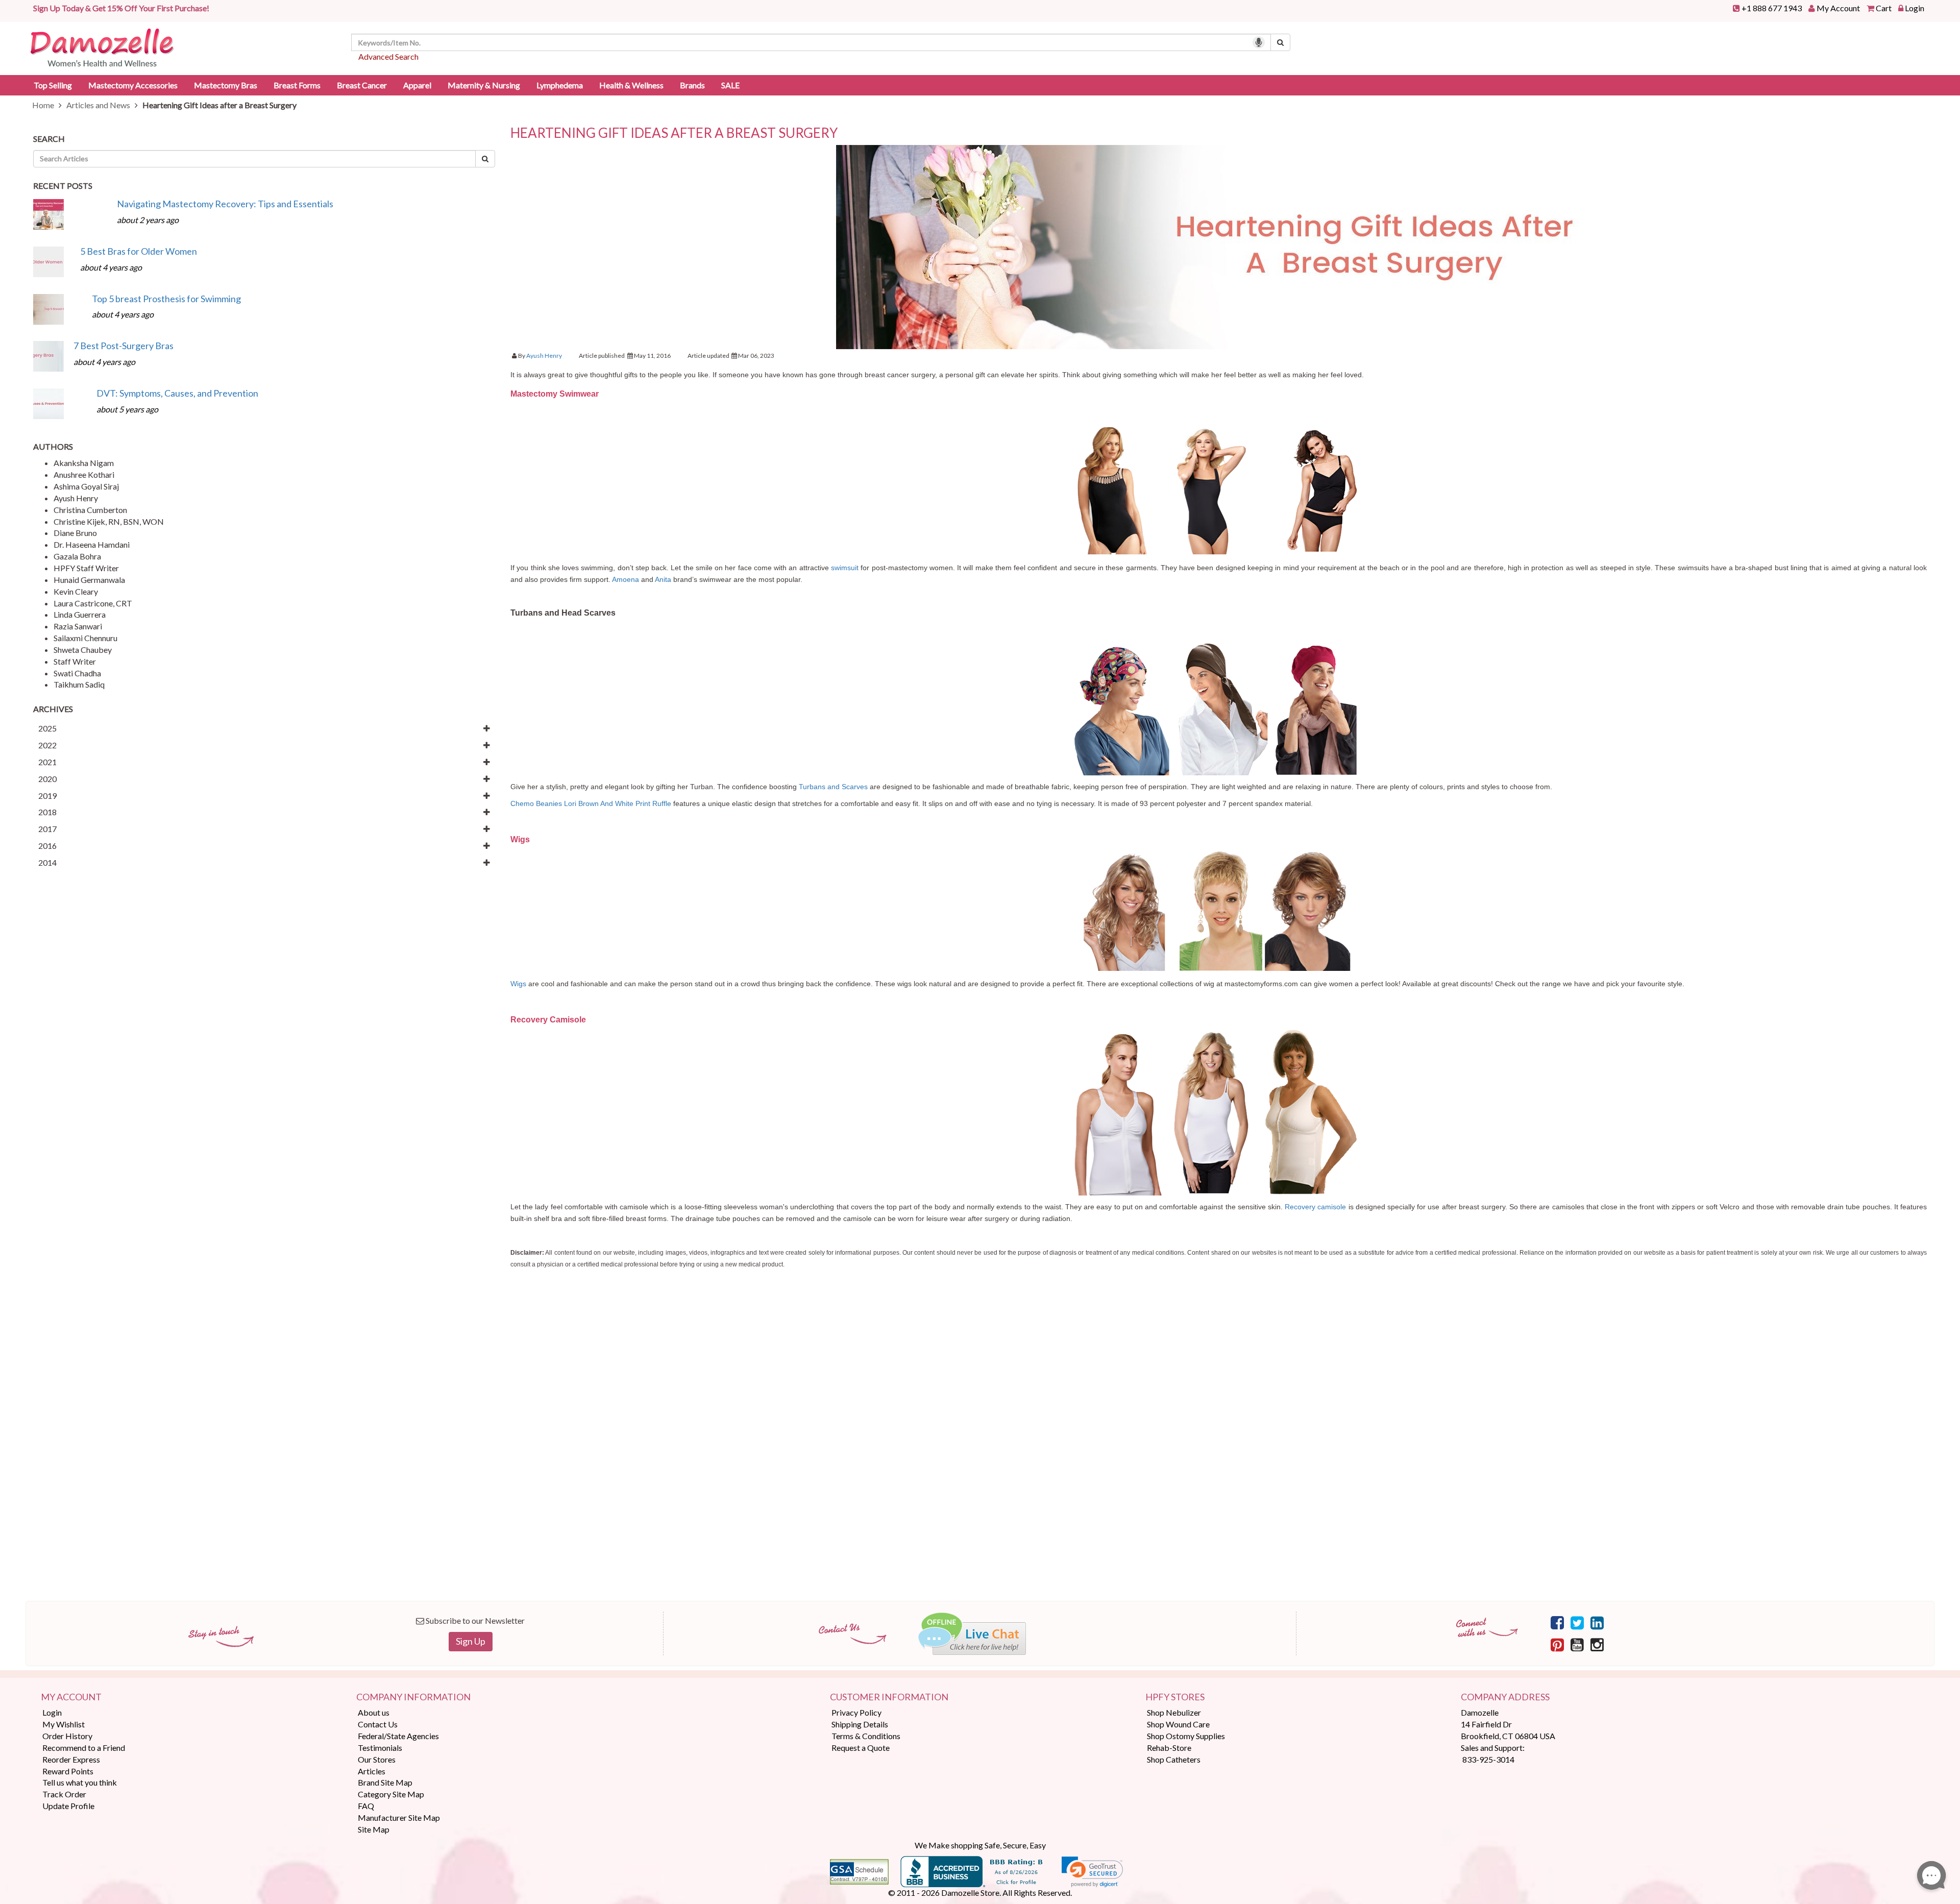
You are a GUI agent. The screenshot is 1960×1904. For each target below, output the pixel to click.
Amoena (626, 579)
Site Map (374, 1829)
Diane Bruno (75, 533)
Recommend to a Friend (84, 1748)
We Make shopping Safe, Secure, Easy (980, 1845)
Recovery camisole (1315, 1207)
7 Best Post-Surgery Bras (124, 346)
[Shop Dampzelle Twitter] (1577, 1622)
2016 (47, 846)
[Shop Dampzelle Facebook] (1557, 1622)
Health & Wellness (631, 85)
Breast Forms (297, 85)
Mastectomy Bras (226, 85)
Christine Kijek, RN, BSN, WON (109, 521)
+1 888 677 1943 (1772, 8)
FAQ (366, 1806)
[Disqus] (1219, 1450)
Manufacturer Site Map (399, 1817)
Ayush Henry (76, 498)
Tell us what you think (80, 1782)
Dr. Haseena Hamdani (92, 544)
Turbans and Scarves (833, 787)
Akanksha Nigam (84, 463)
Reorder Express (71, 1759)
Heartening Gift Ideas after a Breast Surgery (674, 133)
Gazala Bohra (77, 556)
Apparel (417, 85)
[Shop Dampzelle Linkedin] (1597, 1622)
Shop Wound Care (1178, 1724)
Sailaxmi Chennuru (85, 638)
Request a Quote (861, 1748)
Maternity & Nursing (484, 85)
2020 (47, 779)
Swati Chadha (77, 673)
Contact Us (378, 1724)
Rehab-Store (1169, 1748)
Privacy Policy (856, 1712)
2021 (47, 762)
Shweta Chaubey (83, 650)
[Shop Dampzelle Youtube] (1577, 1644)
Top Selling (53, 85)
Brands (692, 85)
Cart (1884, 8)
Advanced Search (388, 56)
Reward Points (68, 1771)
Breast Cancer (362, 85)
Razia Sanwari (78, 626)
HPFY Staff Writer (86, 568)
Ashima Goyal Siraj (86, 486)
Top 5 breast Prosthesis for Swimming (166, 299)
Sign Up (471, 1641)
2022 (47, 745)
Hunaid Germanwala (89, 580)
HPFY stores (1175, 1697)
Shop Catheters (1174, 1759)
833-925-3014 (1488, 1759)
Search (49, 139)
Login (1915, 8)
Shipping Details (860, 1724)
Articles (372, 1771)
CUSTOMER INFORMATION (889, 1697)
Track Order (64, 1794)
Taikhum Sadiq (79, 684)
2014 (47, 862)
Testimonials (380, 1748)
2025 (47, 728)
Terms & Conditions (866, 1736)
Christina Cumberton (90, 510)
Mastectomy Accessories (133, 85)
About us (374, 1712)
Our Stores (377, 1759)
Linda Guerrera (80, 614)
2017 (47, 829)
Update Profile (68, 1806)
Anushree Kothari (84, 474)
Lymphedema (560, 85)
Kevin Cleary (76, 591)
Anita (663, 579)
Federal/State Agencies (398, 1736)
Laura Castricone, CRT (93, 603)
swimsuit (845, 568)
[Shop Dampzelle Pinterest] (1557, 1644)
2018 (47, 812)
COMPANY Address (1505, 1697)
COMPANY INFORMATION (413, 1697)
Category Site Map (391, 1794)
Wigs (518, 984)
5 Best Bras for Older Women (139, 251)
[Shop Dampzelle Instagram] (1597, 1644)
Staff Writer (75, 661)
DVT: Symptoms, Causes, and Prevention (177, 393)
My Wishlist (64, 1724)
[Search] (1280, 42)
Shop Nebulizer (1174, 1712)
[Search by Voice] (1259, 42)
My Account (1838, 8)
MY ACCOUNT (71, 1697)
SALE (730, 85)
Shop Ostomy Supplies (1186, 1736)
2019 (47, 796)
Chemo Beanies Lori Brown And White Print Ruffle (591, 803)
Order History (67, 1736)
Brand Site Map (385, 1782)
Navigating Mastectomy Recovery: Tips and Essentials (225, 204)
